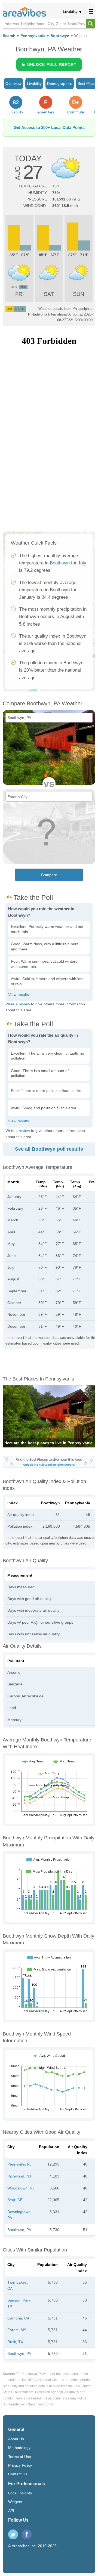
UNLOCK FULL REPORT (52, 64)
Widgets (15, 2502)
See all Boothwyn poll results (49, 1149)
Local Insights (20, 2493)
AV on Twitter (13, 2534)
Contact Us (18, 2474)
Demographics (60, 84)
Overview (13, 84)
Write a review (18, 1004)
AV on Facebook (27, 2534)
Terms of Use (20, 2457)
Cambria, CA (18, 2318)
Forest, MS (17, 2330)
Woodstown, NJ (21, 2188)
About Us (16, 2439)
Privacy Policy (20, 2465)
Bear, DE (15, 2200)
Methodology (19, 2448)
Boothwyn (60, 36)
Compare (49, 875)
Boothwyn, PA (19, 2230)
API (11, 2511)
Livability (70, 11)
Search (9, 36)
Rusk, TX (15, 2342)
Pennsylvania (33, 36)
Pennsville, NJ (19, 2164)
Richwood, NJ (19, 2176)
